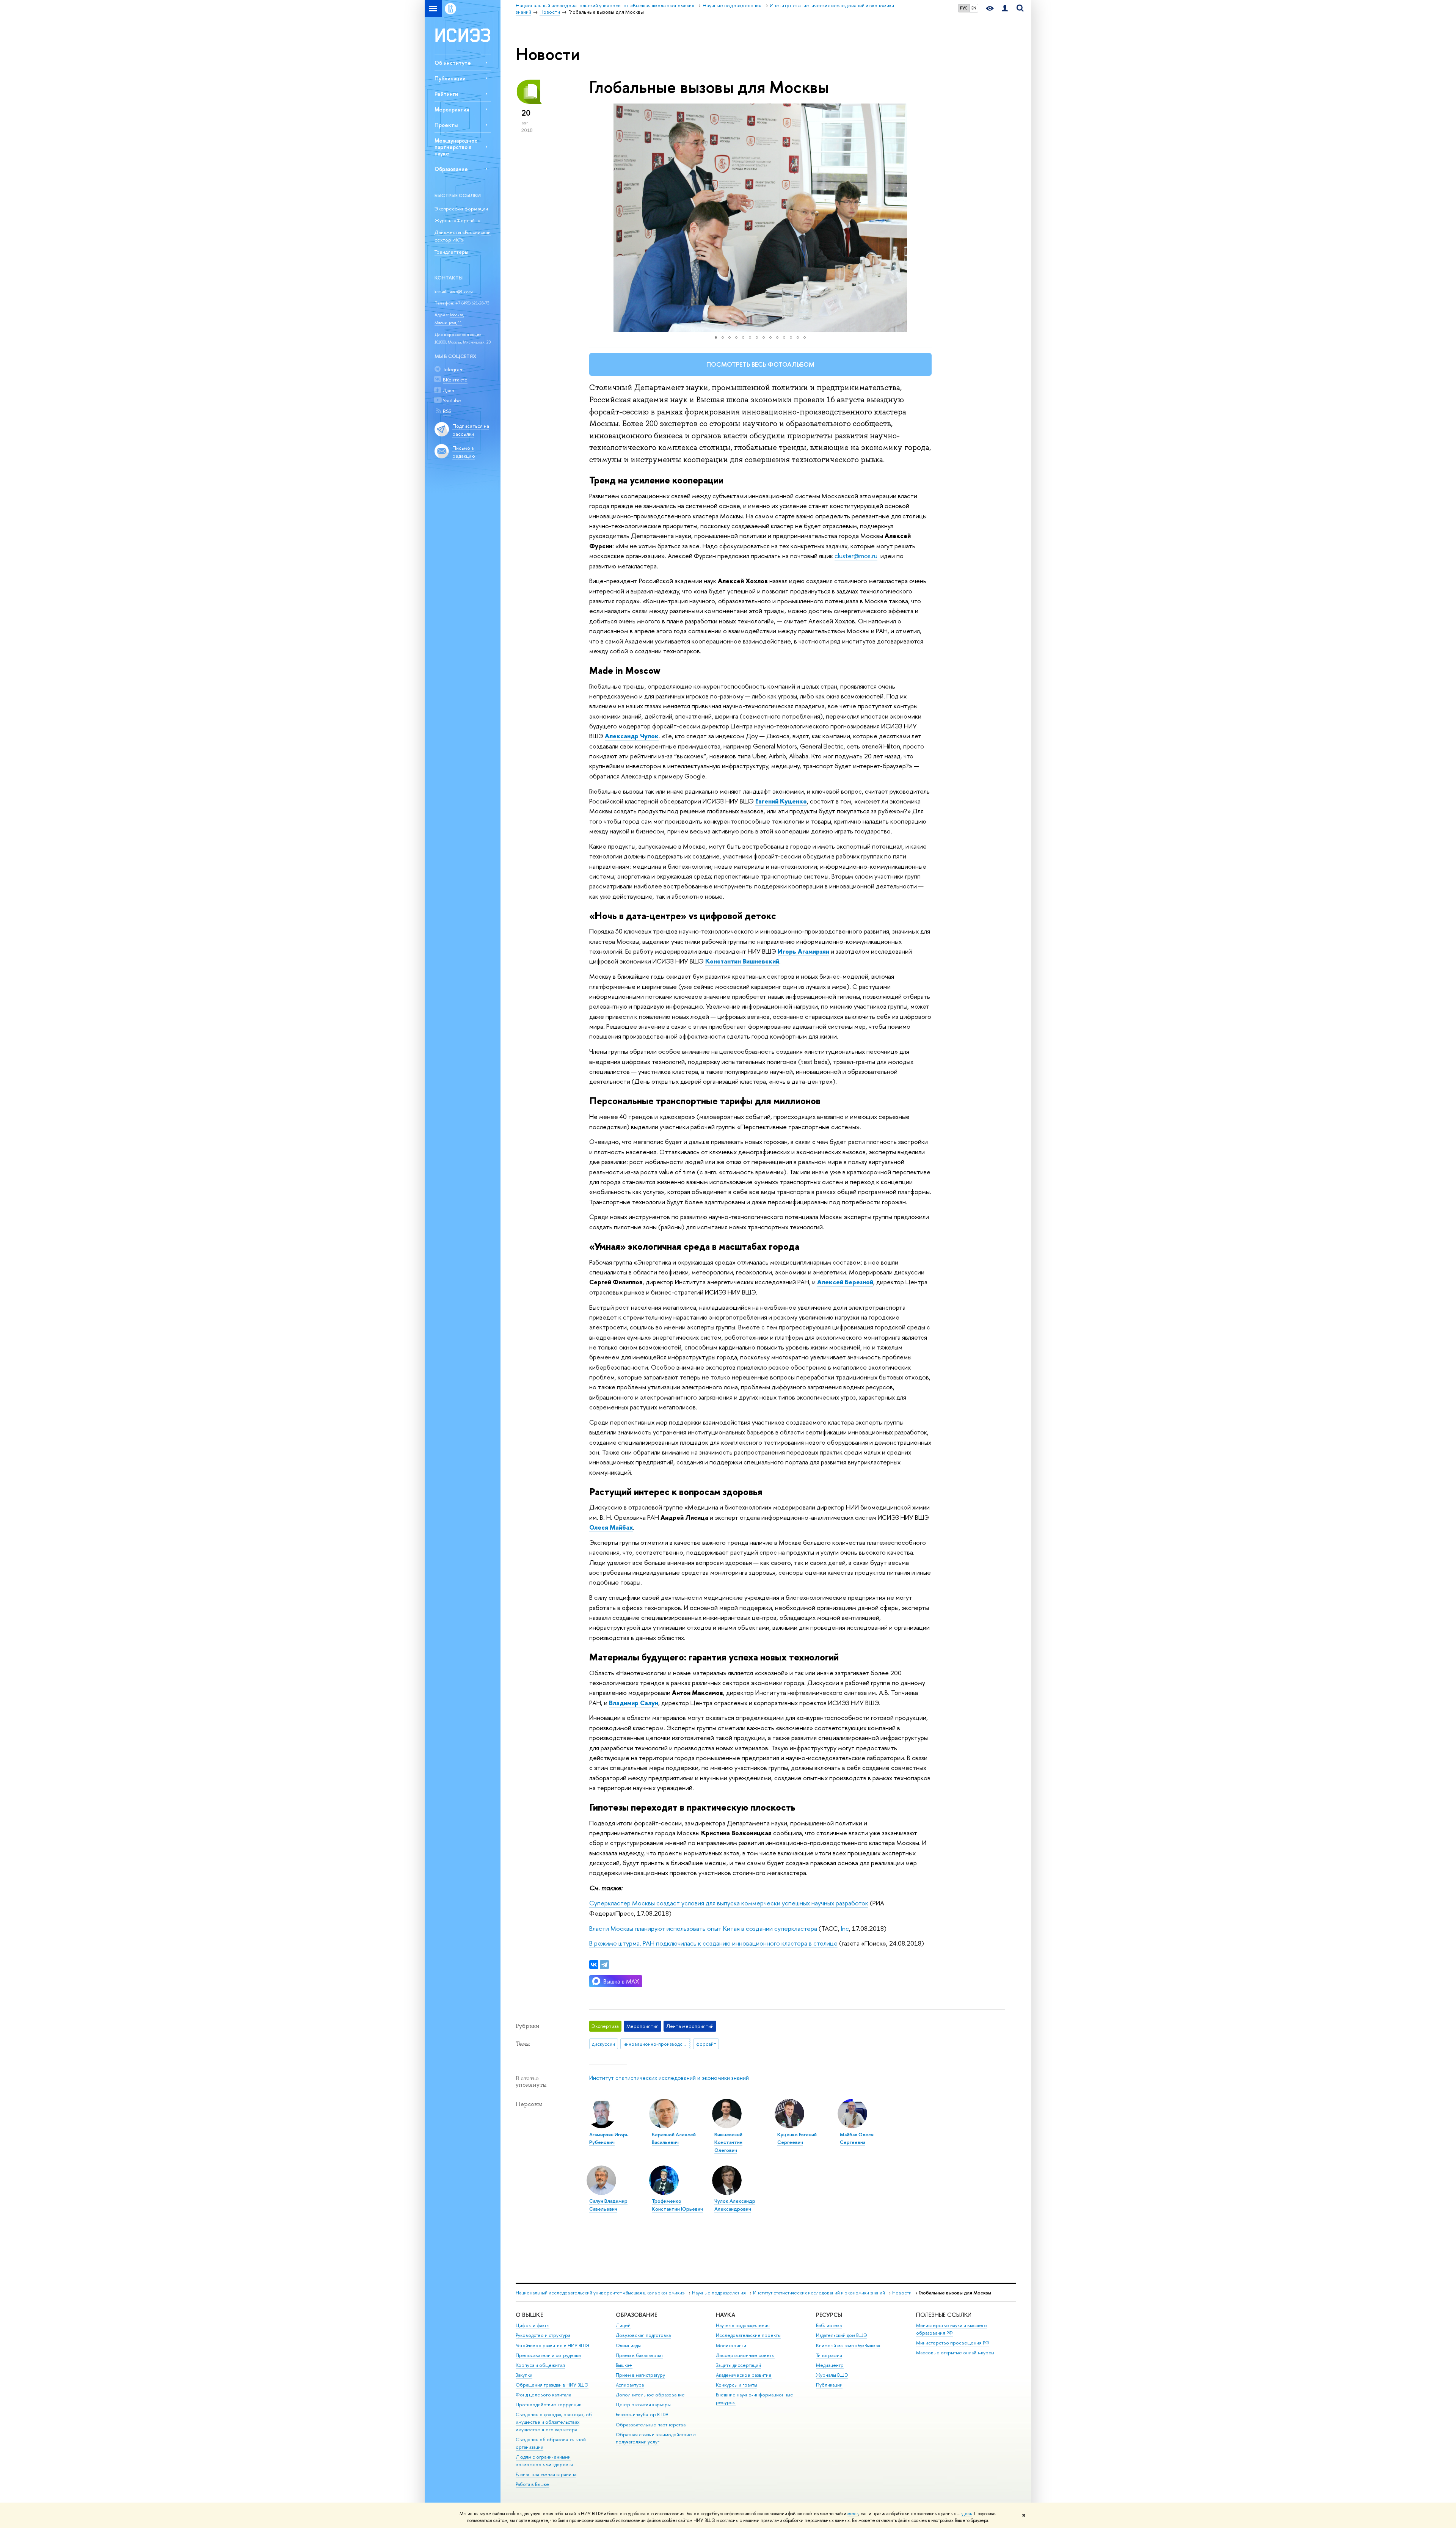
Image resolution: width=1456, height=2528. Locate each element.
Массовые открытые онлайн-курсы (955, 2353)
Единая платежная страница (546, 2474)
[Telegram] (604, 1965)
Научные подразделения (719, 2293)
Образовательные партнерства (651, 2425)
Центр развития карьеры (643, 2405)
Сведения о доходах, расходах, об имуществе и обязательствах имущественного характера (554, 2422)
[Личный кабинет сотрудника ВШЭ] (1005, 9)
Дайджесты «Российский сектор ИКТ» (463, 236)
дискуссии (603, 2044)
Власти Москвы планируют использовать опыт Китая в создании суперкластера (703, 1928)
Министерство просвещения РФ (953, 2343)
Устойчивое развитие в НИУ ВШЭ (553, 2345)
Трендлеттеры (451, 252)
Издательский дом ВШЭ (842, 2335)
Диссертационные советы (745, 2355)
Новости (902, 2293)
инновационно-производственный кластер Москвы (657, 2044)
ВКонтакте (455, 380)
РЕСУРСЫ (829, 2315)
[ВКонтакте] (594, 1965)
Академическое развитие (744, 2375)
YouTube (452, 400)
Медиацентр (830, 2365)
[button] (596, 218)
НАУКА (726, 2315)
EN (974, 8)
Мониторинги (731, 2345)
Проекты (446, 125)
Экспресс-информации (461, 209)
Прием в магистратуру (640, 2375)
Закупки (524, 2375)
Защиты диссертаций (738, 2365)
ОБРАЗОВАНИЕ (636, 2315)
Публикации (450, 78)
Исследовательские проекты (748, 2335)
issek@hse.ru (461, 291)
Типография (829, 2355)
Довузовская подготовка (643, 2335)
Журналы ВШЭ (832, 2375)
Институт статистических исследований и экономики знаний (669, 2078)
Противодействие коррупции (549, 2405)
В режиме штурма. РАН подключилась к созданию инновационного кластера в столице (713, 1943)
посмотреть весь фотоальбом (760, 364)
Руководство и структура (543, 2335)
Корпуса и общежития (540, 2365)
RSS (447, 411)
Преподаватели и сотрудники (548, 2355)
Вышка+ (624, 2365)
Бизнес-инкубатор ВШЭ (642, 2414)
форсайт (706, 2044)
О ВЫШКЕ (529, 2315)
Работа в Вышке (532, 2484)
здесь (853, 2514)
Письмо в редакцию (464, 452)
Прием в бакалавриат (639, 2355)
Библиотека (829, 2325)
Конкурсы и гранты (737, 2385)
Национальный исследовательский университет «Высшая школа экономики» (600, 2293)
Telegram (453, 369)
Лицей (623, 2325)
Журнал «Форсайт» (457, 220)
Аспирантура (630, 2385)
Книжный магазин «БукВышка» (848, 2345)
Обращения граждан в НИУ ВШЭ (552, 2385)
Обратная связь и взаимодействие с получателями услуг (656, 2438)
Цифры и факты (533, 2325)
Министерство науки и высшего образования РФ (952, 2329)
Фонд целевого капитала (543, 2395)
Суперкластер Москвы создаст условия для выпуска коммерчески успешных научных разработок (729, 1903)
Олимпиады (628, 2345)
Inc (845, 1928)
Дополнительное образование (650, 2395)
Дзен (449, 390)
